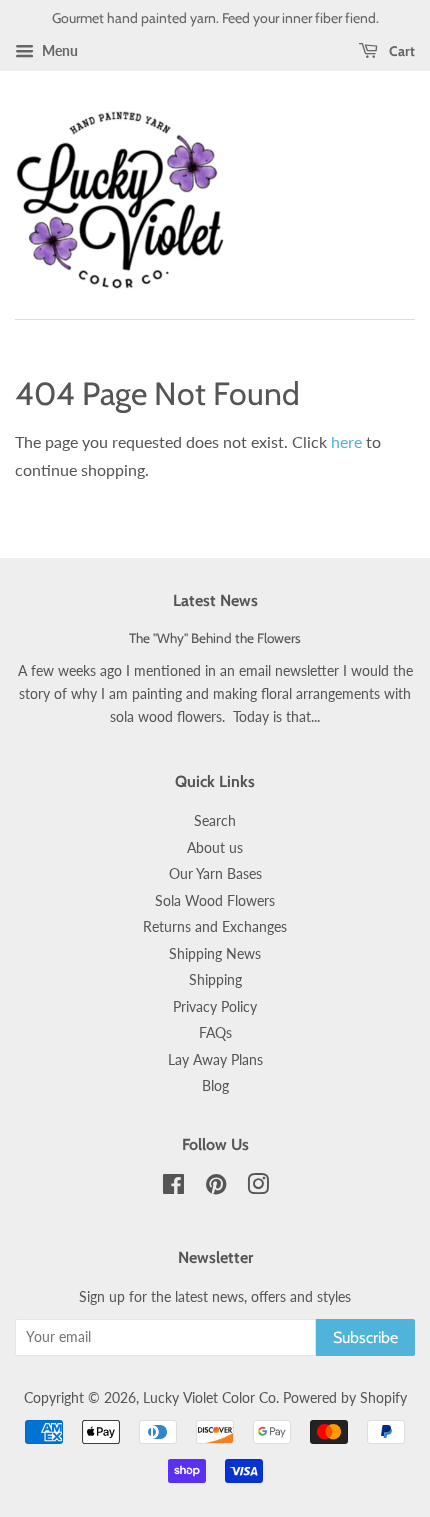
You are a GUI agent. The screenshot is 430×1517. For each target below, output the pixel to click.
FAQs (215, 1033)
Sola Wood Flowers (215, 901)
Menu (58, 50)
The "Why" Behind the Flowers (215, 638)
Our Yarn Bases (215, 874)
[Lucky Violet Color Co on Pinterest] (216, 1188)
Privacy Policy (215, 1007)
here (346, 441)
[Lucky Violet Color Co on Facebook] (173, 1188)
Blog (215, 1086)
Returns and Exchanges (215, 927)
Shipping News (215, 954)
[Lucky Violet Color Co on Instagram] (258, 1188)
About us (215, 848)
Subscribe (365, 1337)
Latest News (215, 600)
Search (215, 821)
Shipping (215, 980)
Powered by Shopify (345, 1398)
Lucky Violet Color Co (209, 1398)
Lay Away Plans (215, 1060)
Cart (400, 51)
